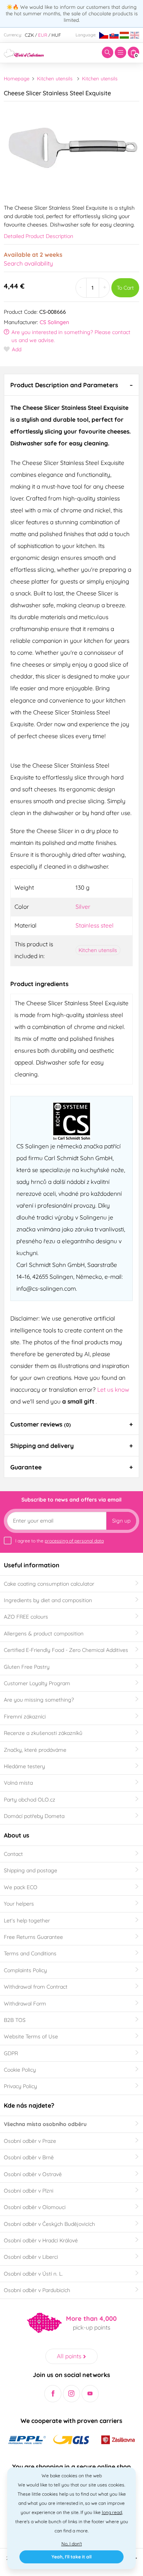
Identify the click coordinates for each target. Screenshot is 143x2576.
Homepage (17, 78)
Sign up (121, 1521)
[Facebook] (53, 2394)
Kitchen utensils (55, 78)
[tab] (71, 385)
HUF (56, 35)
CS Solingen (54, 322)
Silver (83, 906)
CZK (29, 35)
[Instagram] (71, 2394)
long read (112, 2512)
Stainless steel (95, 925)
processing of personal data (74, 1541)
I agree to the (59, 1541)
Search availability (28, 263)
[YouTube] (90, 2394)
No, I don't (72, 2544)
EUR (43, 35)
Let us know (113, 1389)
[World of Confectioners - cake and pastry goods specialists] (24, 52)
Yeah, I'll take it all (71, 2557)
